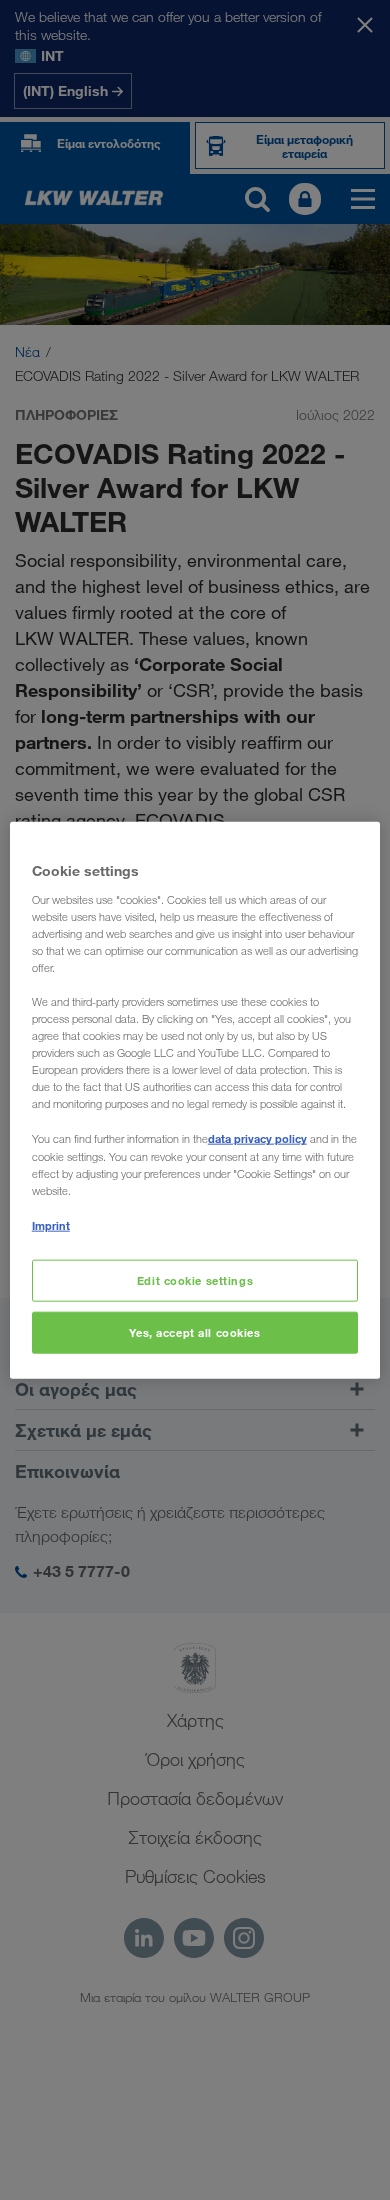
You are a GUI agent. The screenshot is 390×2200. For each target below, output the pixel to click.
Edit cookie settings (195, 1280)
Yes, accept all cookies (194, 1331)
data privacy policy (257, 1138)
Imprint (51, 1224)
